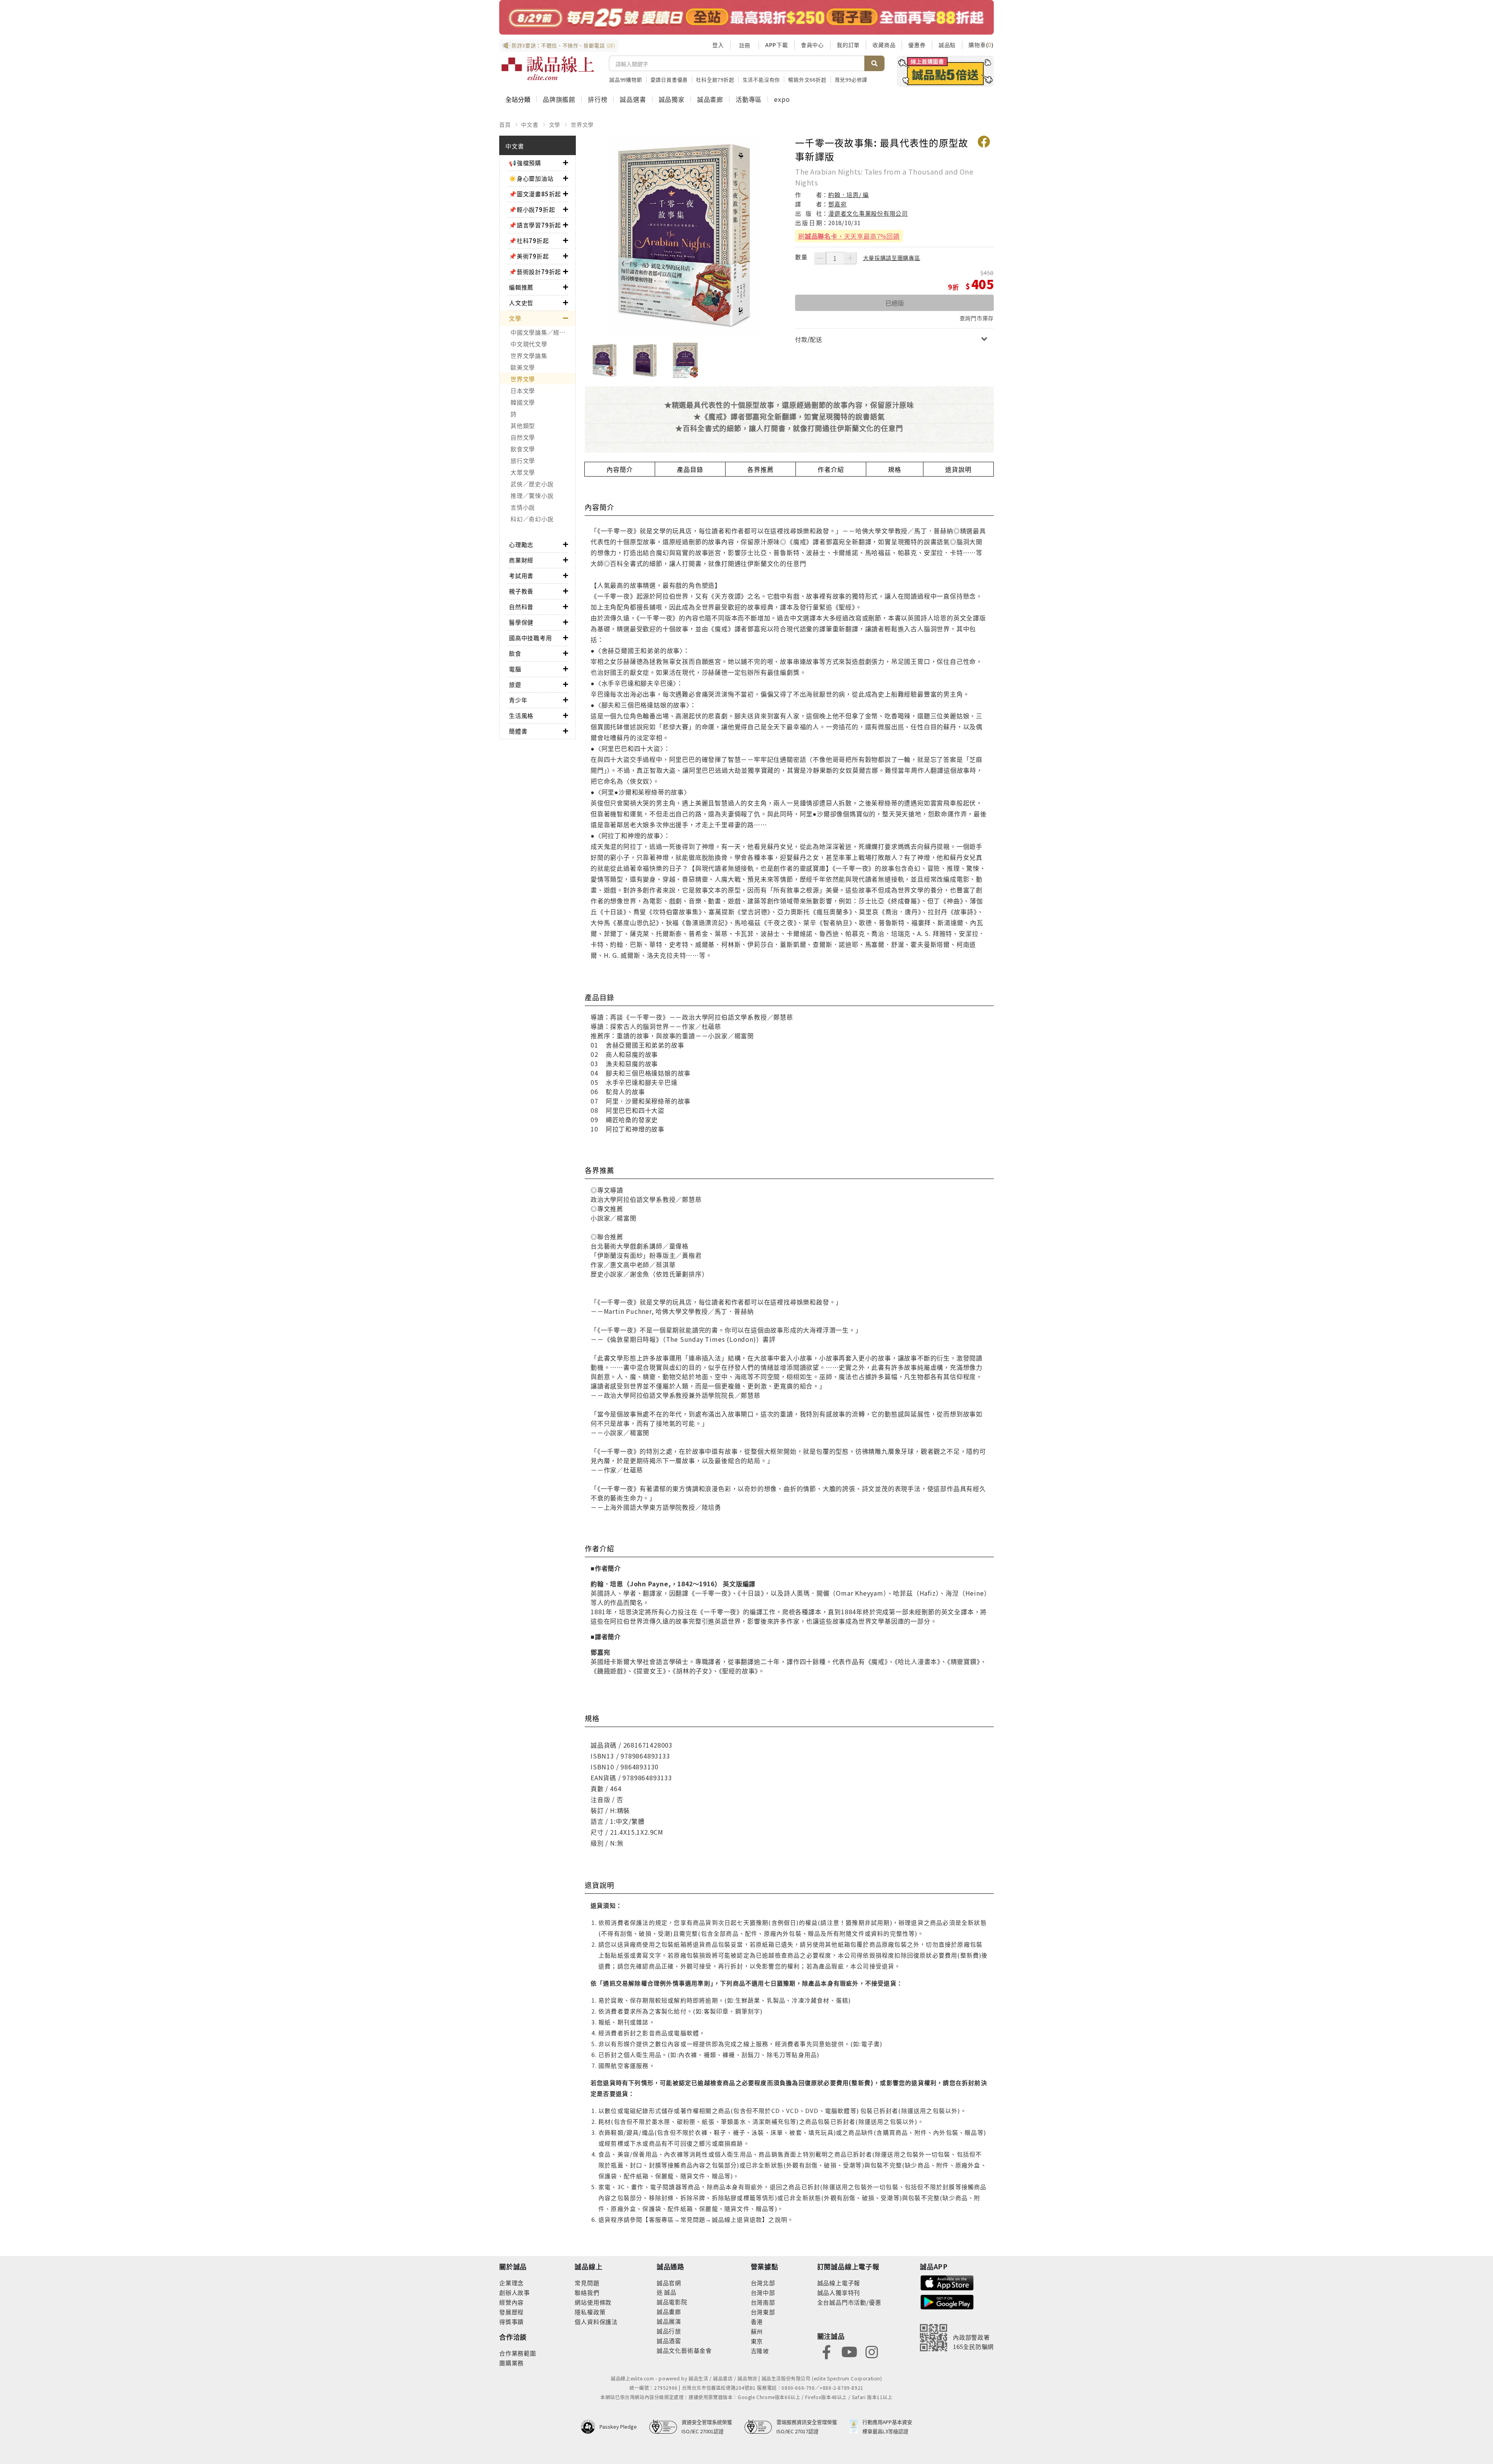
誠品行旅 (669, 2331)
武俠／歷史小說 (532, 484)
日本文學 (523, 390)
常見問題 (587, 2283)
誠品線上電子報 (839, 2283)
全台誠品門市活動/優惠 (849, 2302)
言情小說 (523, 507)
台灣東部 (763, 2312)
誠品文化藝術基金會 (684, 2350)
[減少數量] (820, 258)
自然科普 (521, 607)
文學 (555, 124)
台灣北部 (763, 2283)
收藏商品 (884, 45)
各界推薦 (760, 469)
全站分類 (518, 99)
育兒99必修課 (851, 79)
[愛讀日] (746, 17)
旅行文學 (523, 460)
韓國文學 (523, 402)
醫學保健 (521, 622)
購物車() (981, 45)
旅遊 (515, 684)
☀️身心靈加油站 (531, 178)
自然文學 (523, 437)
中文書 (530, 124)
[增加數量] (850, 258)
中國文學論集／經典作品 (543, 332)
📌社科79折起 (529, 240)
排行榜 (598, 99)
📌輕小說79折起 (532, 209)
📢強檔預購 (525, 163)
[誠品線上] (548, 68)
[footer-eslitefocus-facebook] (827, 2351)
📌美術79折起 (529, 256)
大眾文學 (523, 472)
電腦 (515, 669)
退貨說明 (958, 469)
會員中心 (812, 45)
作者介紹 (831, 469)
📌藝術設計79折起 (535, 272)
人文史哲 (521, 303)
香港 (757, 2322)
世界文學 (582, 124)
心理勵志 (521, 544)
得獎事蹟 (511, 2322)
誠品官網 (669, 2283)
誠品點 (947, 45)
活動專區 (749, 99)
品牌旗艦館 (559, 99)
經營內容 (511, 2302)
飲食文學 (523, 449)
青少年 (518, 700)
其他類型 (523, 425)
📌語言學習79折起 (535, 225)
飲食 (515, 653)
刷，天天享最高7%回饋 (849, 236)
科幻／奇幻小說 (532, 519)
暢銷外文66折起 (807, 79)
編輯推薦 (521, 287)
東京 (757, 2341)
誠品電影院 (672, 2302)
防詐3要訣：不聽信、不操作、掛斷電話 (564, 45)
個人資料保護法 (596, 2322)
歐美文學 (523, 367)
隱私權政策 (590, 2312)
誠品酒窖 (669, 2341)
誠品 (670, 2292)
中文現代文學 (529, 344)
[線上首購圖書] (945, 71)
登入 (718, 45)
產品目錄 (690, 469)
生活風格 (521, 715)
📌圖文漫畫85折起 (535, 194)
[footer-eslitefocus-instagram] (872, 2351)
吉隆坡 (760, 2351)
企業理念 (511, 2283)
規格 (895, 469)
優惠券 (917, 45)
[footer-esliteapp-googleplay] (947, 2301)
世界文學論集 (529, 355)
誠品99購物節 (626, 79)
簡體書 (518, 731)
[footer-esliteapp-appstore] (947, 2282)
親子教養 (521, 591)
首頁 (505, 124)
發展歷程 (511, 2312)
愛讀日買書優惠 (669, 79)
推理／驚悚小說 (532, 495)
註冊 (745, 45)
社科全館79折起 (715, 79)
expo (782, 99)
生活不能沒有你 (761, 79)
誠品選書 (633, 99)
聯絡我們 (587, 2292)
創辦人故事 (515, 2292)
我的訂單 (848, 45)
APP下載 (777, 45)
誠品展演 (669, 2321)
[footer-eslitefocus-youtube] (849, 2351)
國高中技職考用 (531, 638)
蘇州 (757, 2331)
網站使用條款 (593, 2302)
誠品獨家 (672, 99)
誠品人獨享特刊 (839, 2292)
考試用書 (521, 575)
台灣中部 (763, 2292)
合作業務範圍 (518, 2353)
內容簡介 (620, 469)
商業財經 (521, 560)
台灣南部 (763, 2302)
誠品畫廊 (710, 99)
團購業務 (511, 2363)
